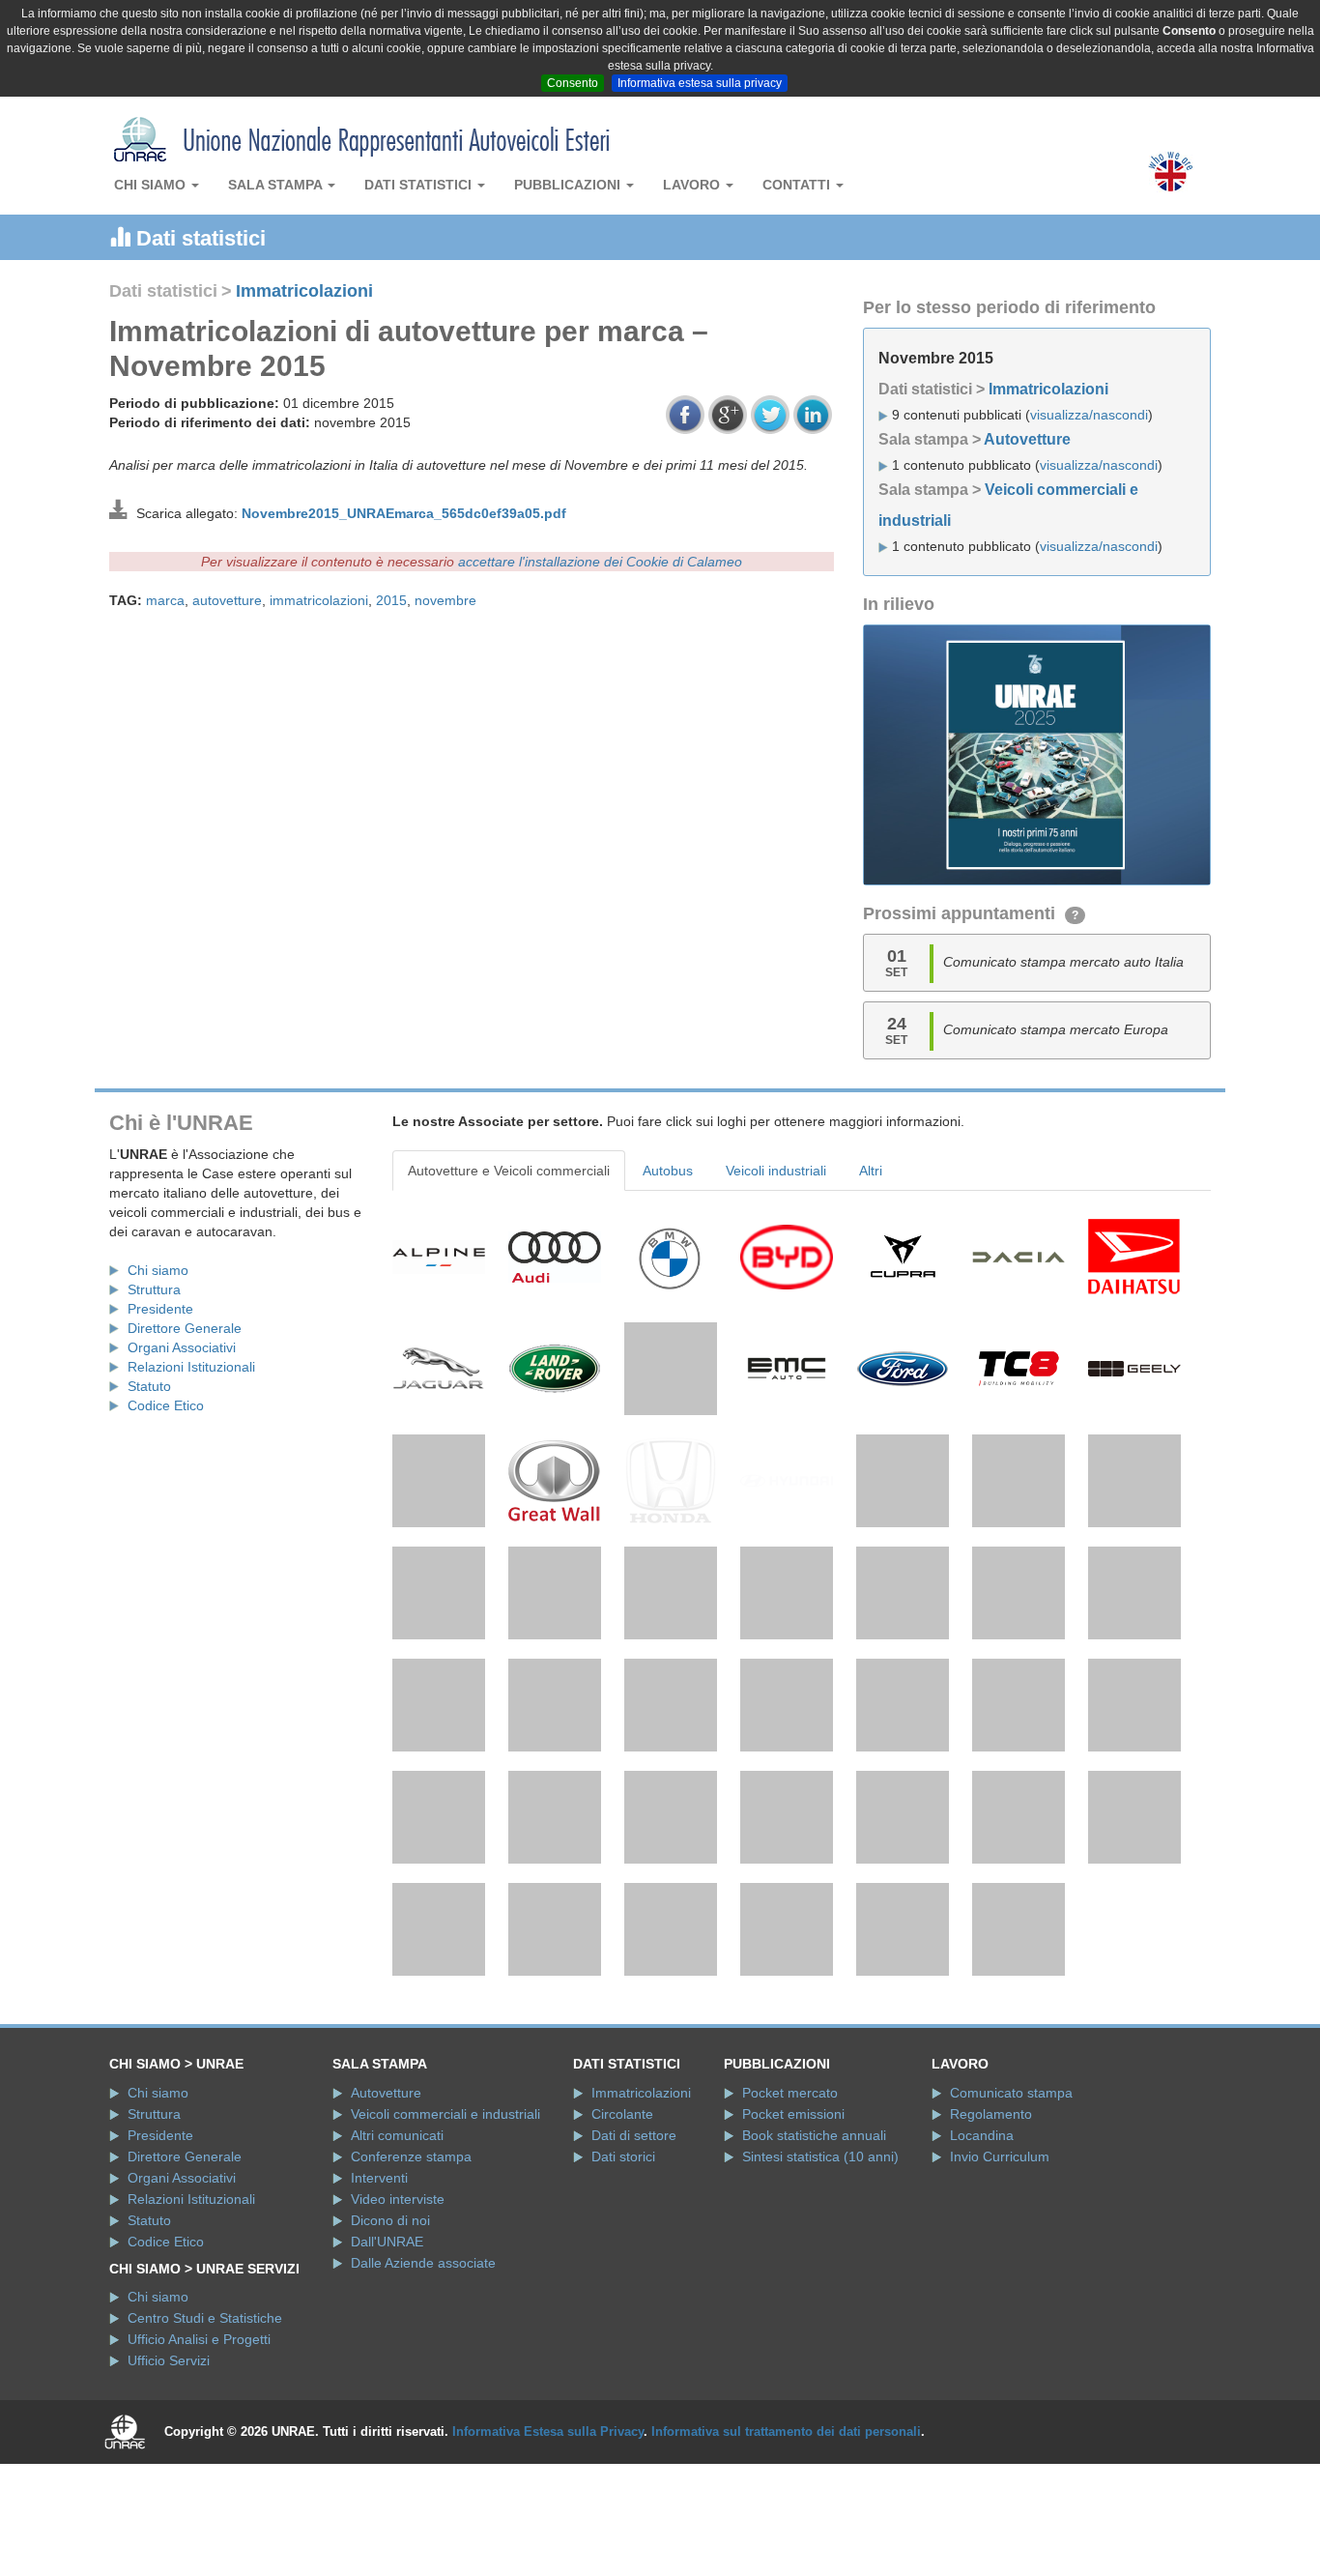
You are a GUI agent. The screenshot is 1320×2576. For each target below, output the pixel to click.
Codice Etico (166, 1405)
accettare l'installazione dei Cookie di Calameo (600, 562)
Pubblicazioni (569, 185)
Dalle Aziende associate (423, 2263)
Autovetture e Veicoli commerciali (509, 1171)
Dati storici (623, 2156)
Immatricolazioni (304, 291)
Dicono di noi (390, 2220)
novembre (445, 600)
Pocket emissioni (793, 2114)
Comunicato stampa (1011, 2093)
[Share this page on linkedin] (813, 415)
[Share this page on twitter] (770, 415)
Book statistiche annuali (814, 2135)
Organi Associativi (182, 1347)
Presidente (160, 1309)
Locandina (982, 2135)
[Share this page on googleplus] (728, 415)
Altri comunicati (397, 2135)
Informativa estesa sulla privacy (700, 83)
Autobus (668, 1171)
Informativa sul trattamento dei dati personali (786, 2431)
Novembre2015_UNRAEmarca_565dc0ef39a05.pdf (404, 513)
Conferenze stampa (411, 2156)
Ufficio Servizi (169, 2360)
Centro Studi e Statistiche (205, 2318)
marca (165, 600)
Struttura (154, 1289)
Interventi (379, 2178)
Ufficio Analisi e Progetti (199, 2339)
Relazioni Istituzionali (191, 1367)
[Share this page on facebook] (685, 415)
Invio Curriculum (1000, 2156)
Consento (573, 83)
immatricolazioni (319, 600)
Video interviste (398, 2199)
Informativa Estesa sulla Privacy (548, 2431)
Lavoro (693, 185)
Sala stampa (277, 185)
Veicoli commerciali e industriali (445, 2114)
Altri (871, 1171)
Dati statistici (420, 185)
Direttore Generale (185, 1328)
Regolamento (991, 2114)
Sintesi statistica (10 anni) (820, 2156)
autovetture (227, 600)
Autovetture (1027, 439)
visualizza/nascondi (1089, 415)
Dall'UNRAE (387, 2242)
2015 (391, 600)
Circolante (622, 2114)
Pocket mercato (790, 2093)
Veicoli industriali (776, 1171)
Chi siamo (152, 185)
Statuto (149, 1386)
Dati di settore (634, 2135)
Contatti (798, 185)
